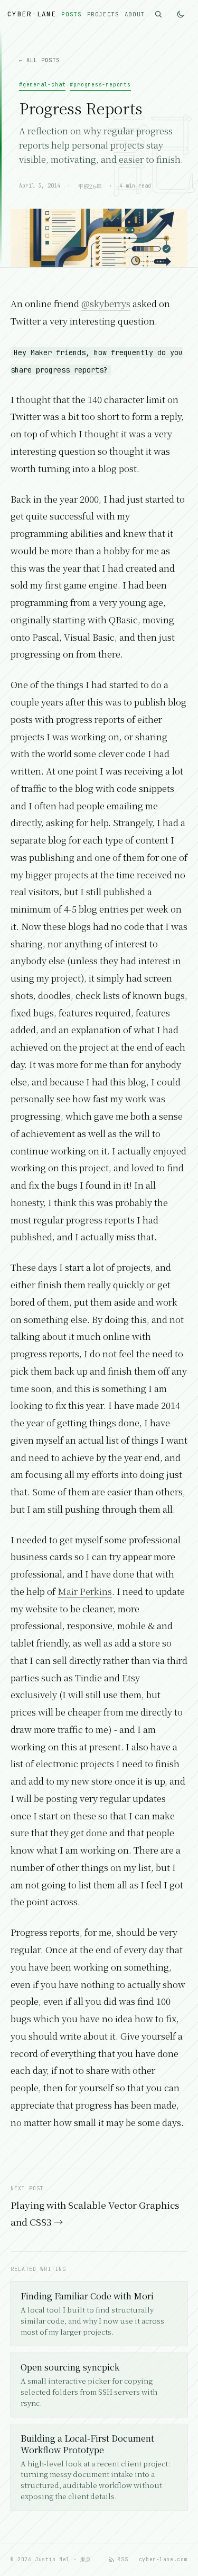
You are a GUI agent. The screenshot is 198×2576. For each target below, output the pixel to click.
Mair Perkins (85, 1591)
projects (103, 14)
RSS (122, 2559)
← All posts (39, 60)
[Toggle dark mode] (181, 14)
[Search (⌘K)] (158, 14)
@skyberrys (106, 303)
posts (71, 14)
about (135, 14)
